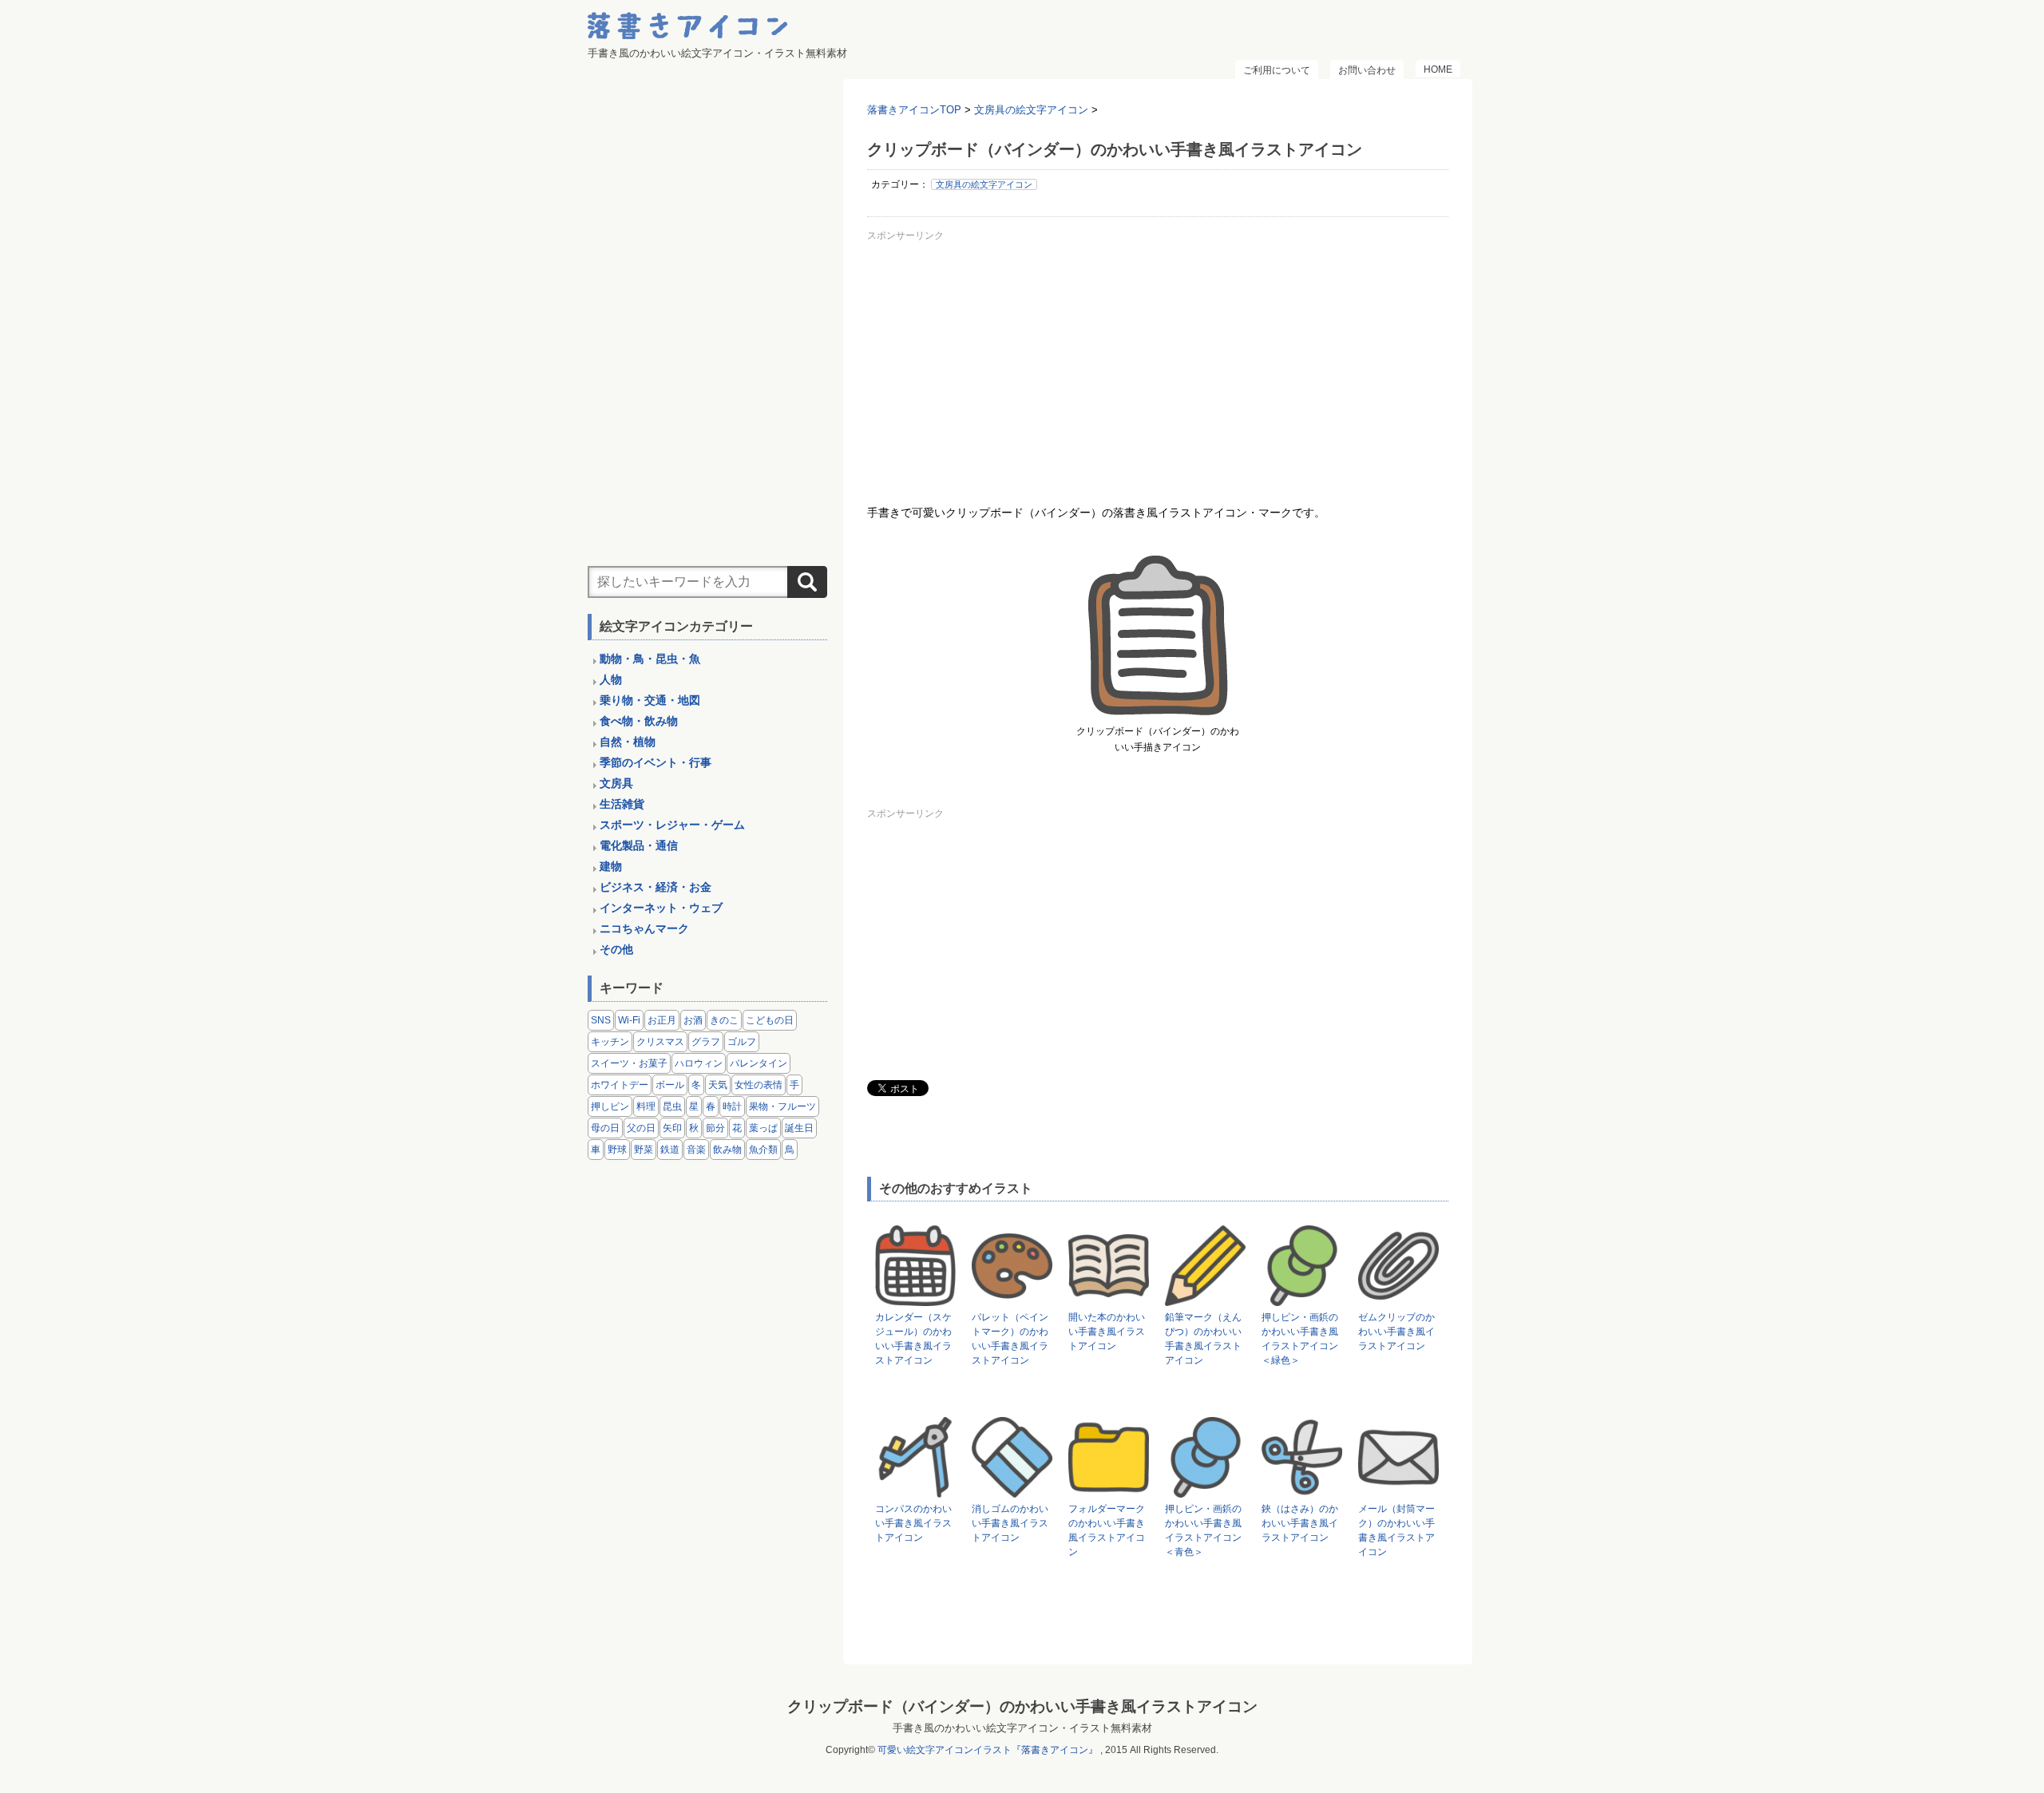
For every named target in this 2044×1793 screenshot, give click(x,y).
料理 (646, 1106)
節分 (715, 1128)
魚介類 (763, 1150)
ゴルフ (742, 1042)
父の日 (641, 1128)
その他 (616, 949)
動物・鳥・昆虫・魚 (650, 659)
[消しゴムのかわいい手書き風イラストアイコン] (1012, 1490)
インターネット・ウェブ (661, 908)
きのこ (724, 1020)
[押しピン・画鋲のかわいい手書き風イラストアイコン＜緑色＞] (1302, 1298)
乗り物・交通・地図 (650, 700)
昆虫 (672, 1106)
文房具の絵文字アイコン (984, 184)
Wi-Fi (629, 1020)
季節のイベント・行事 (656, 762)
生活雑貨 (622, 804)
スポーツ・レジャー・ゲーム (672, 825)
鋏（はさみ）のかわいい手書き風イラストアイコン (1300, 1523)
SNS (601, 1020)
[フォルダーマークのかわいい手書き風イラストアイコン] (1109, 1490)
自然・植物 (628, 742)
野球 (617, 1150)
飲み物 (727, 1150)
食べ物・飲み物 (639, 721)
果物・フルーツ (782, 1106)
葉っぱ (763, 1128)
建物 (611, 866)
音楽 (696, 1150)
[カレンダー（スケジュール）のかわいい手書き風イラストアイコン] (915, 1298)
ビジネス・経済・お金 (656, 887)
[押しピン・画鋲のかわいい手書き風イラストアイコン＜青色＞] (1205, 1490)
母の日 (605, 1128)
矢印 (672, 1128)
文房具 (616, 783)
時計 (732, 1106)
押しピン (610, 1106)
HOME (1438, 69)
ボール (670, 1085)
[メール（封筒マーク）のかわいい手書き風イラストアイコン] (1398, 1490)
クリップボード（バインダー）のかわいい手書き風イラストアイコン (1022, 1706)
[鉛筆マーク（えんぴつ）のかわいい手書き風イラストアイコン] (1205, 1298)
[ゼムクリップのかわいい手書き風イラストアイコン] (1398, 1298)
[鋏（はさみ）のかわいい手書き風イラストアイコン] (1302, 1490)
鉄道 (670, 1150)
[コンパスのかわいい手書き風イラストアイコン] (915, 1490)
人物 (611, 679)
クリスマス (660, 1042)
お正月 (662, 1020)
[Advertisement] (1158, 358)
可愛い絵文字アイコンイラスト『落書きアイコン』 (988, 1750)
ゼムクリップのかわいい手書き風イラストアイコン (1396, 1332)
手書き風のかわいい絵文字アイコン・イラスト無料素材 (1022, 1728)
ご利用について (1277, 70)
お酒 (693, 1020)
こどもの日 (770, 1020)
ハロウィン (699, 1063)
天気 (718, 1085)
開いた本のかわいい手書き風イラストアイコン (1107, 1332)
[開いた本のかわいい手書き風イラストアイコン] (1109, 1298)
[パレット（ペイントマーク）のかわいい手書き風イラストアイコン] (1012, 1298)
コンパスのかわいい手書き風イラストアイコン (913, 1523)
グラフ (706, 1042)
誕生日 (799, 1128)
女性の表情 (759, 1085)
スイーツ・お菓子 (629, 1063)
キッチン (610, 1042)
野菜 (644, 1150)
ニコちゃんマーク (644, 928)
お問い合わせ (1367, 70)
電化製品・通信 (639, 845)
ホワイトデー (620, 1085)
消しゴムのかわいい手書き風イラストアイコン (1010, 1523)
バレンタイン (759, 1063)
